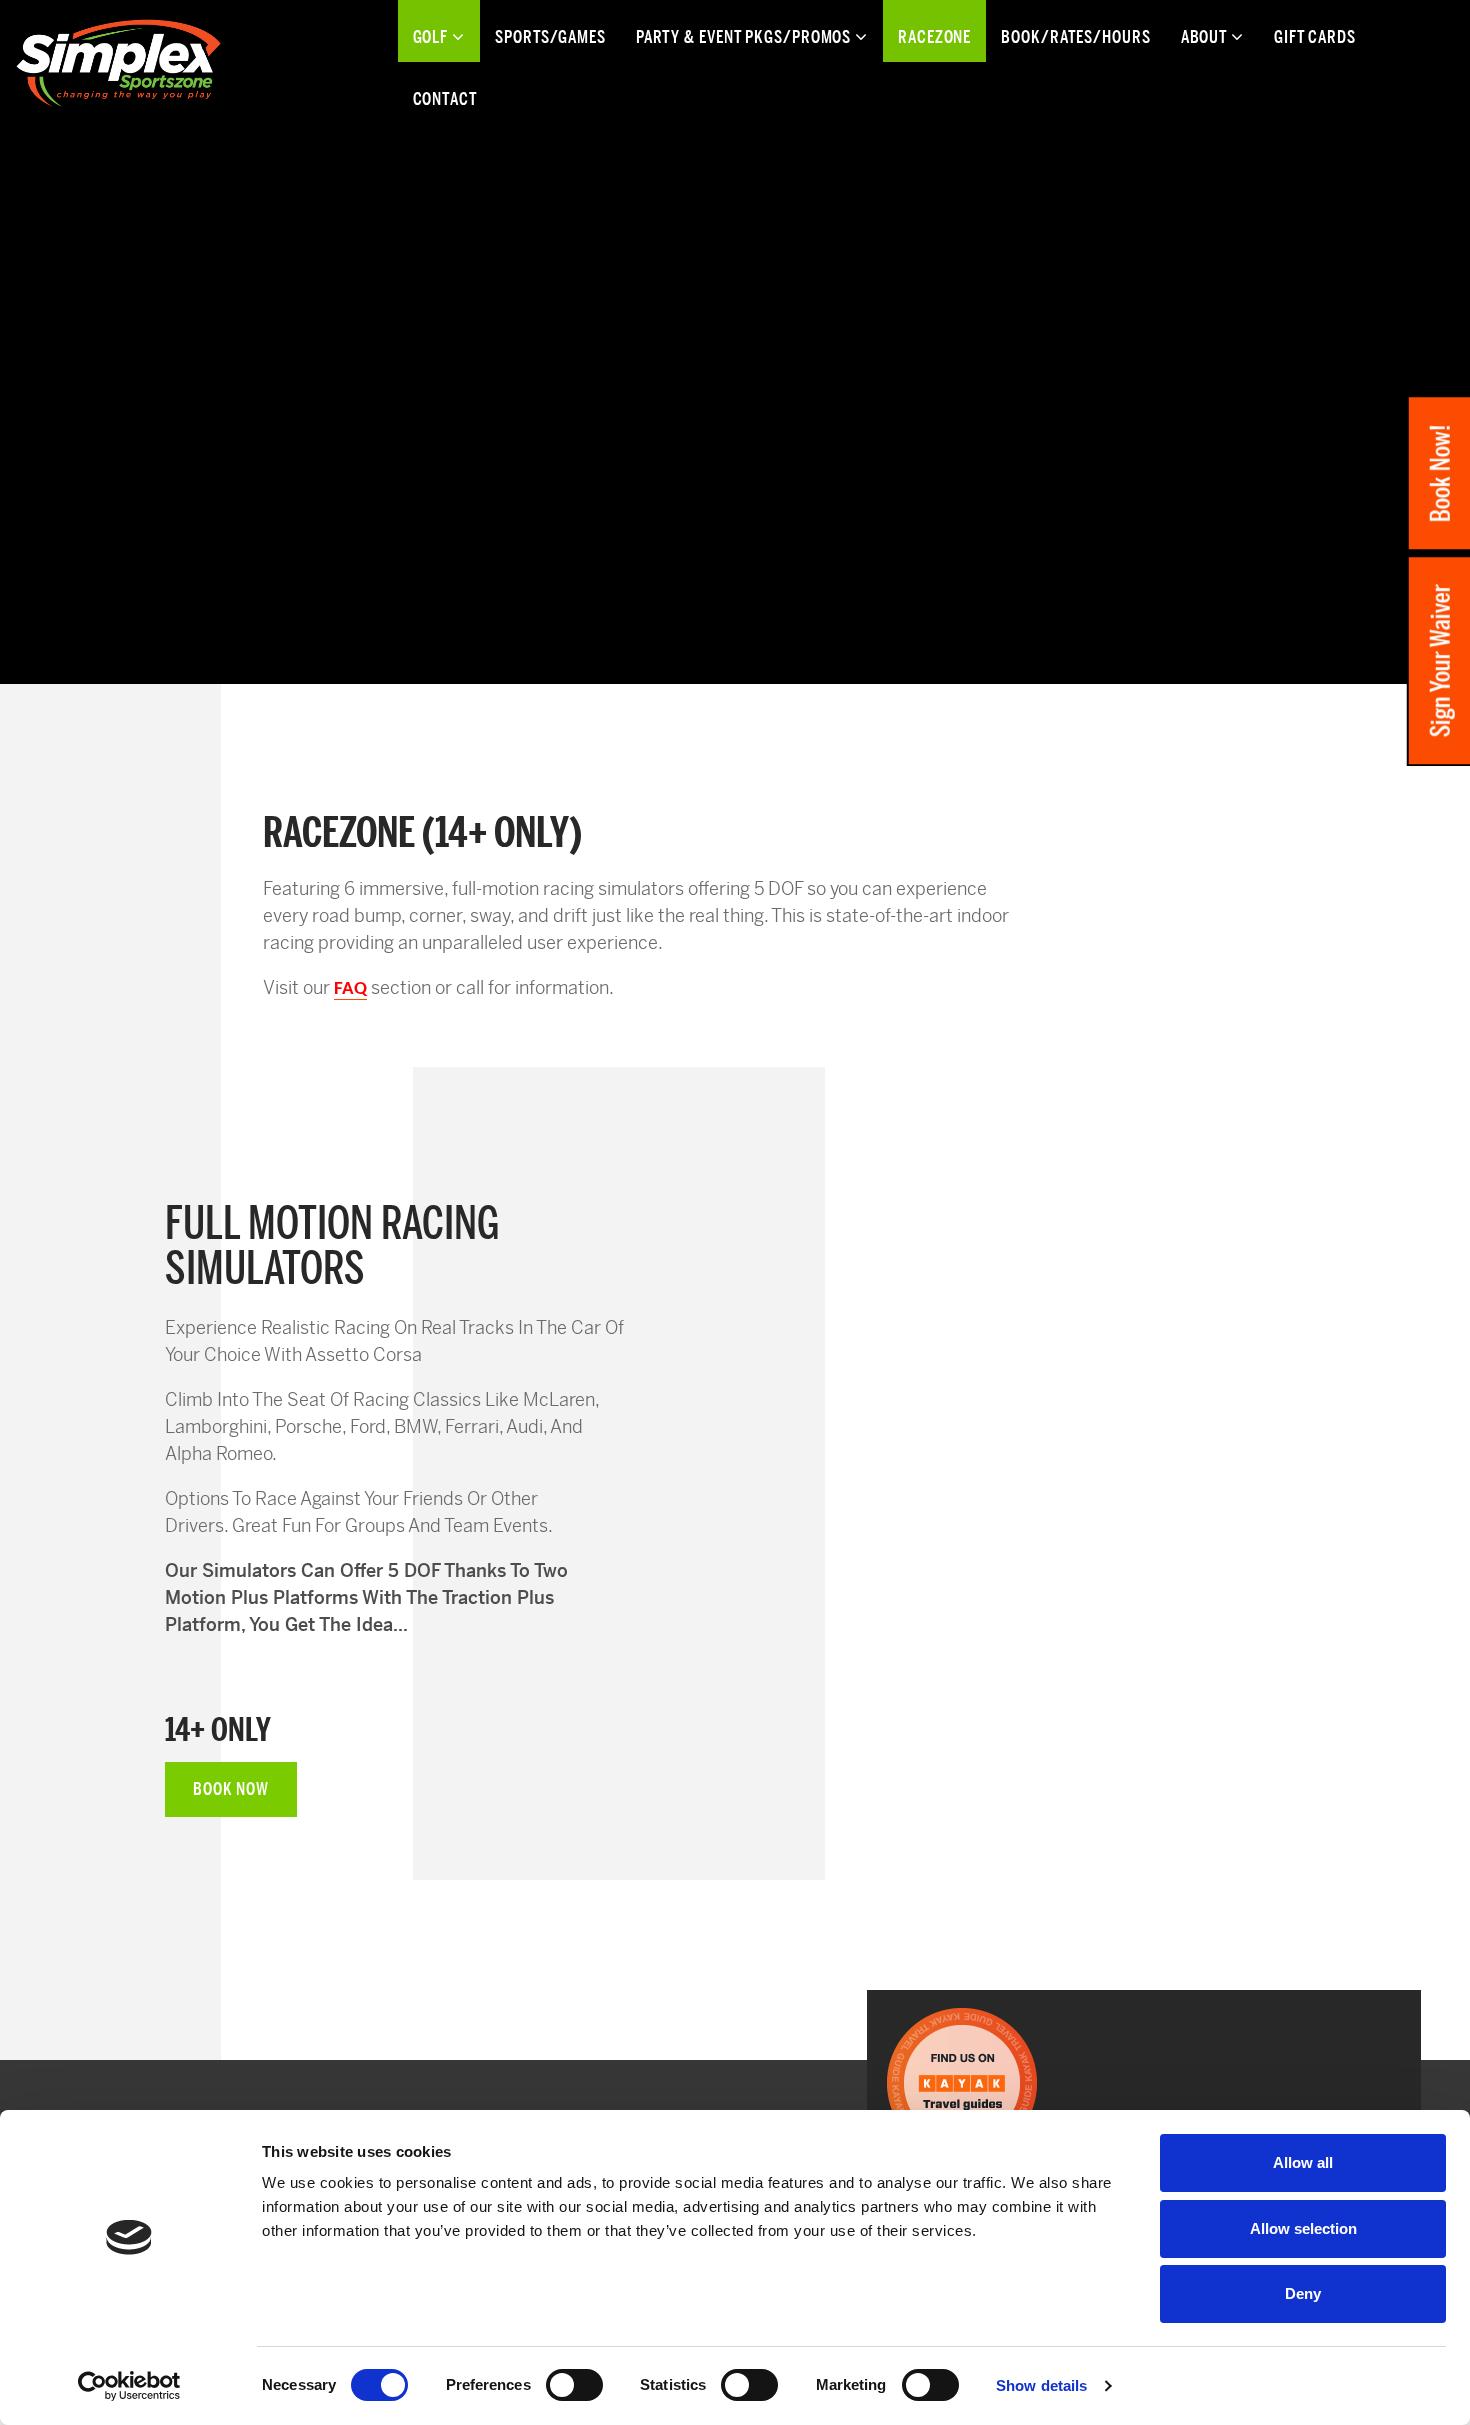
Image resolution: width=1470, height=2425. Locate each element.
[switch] (574, 2385)
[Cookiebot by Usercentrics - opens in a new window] (129, 2386)
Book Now (231, 1789)
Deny (1303, 2293)
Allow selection (1303, 2228)
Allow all (1303, 2162)
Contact (445, 99)
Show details (1041, 2385)
